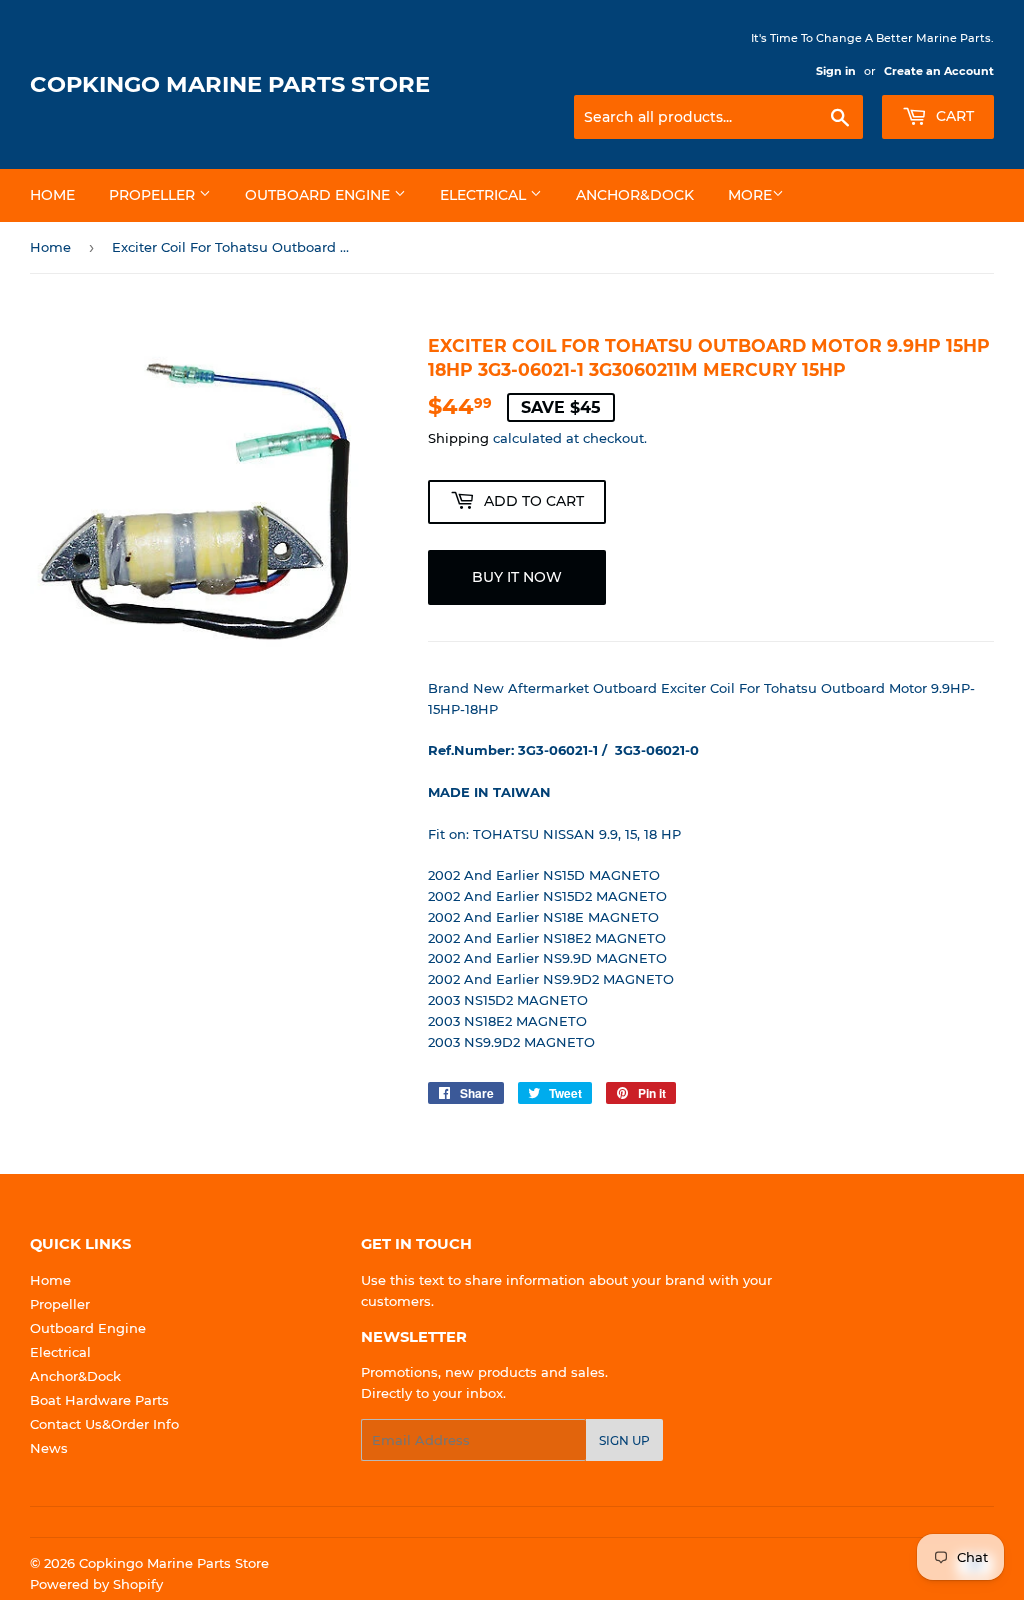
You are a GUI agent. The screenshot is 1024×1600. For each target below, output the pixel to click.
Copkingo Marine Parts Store (230, 84)
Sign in (836, 71)
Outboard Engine (319, 195)
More (750, 195)
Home (52, 195)
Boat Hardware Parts (99, 1400)
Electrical (485, 195)
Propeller (154, 195)
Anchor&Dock (635, 195)
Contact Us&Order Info (104, 1424)
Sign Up (624, 1440)
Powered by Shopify (96, 1584)
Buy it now (517, 577)
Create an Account (939, 71)
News (49, 1448)
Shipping (458, 438)
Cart (953, 116)
